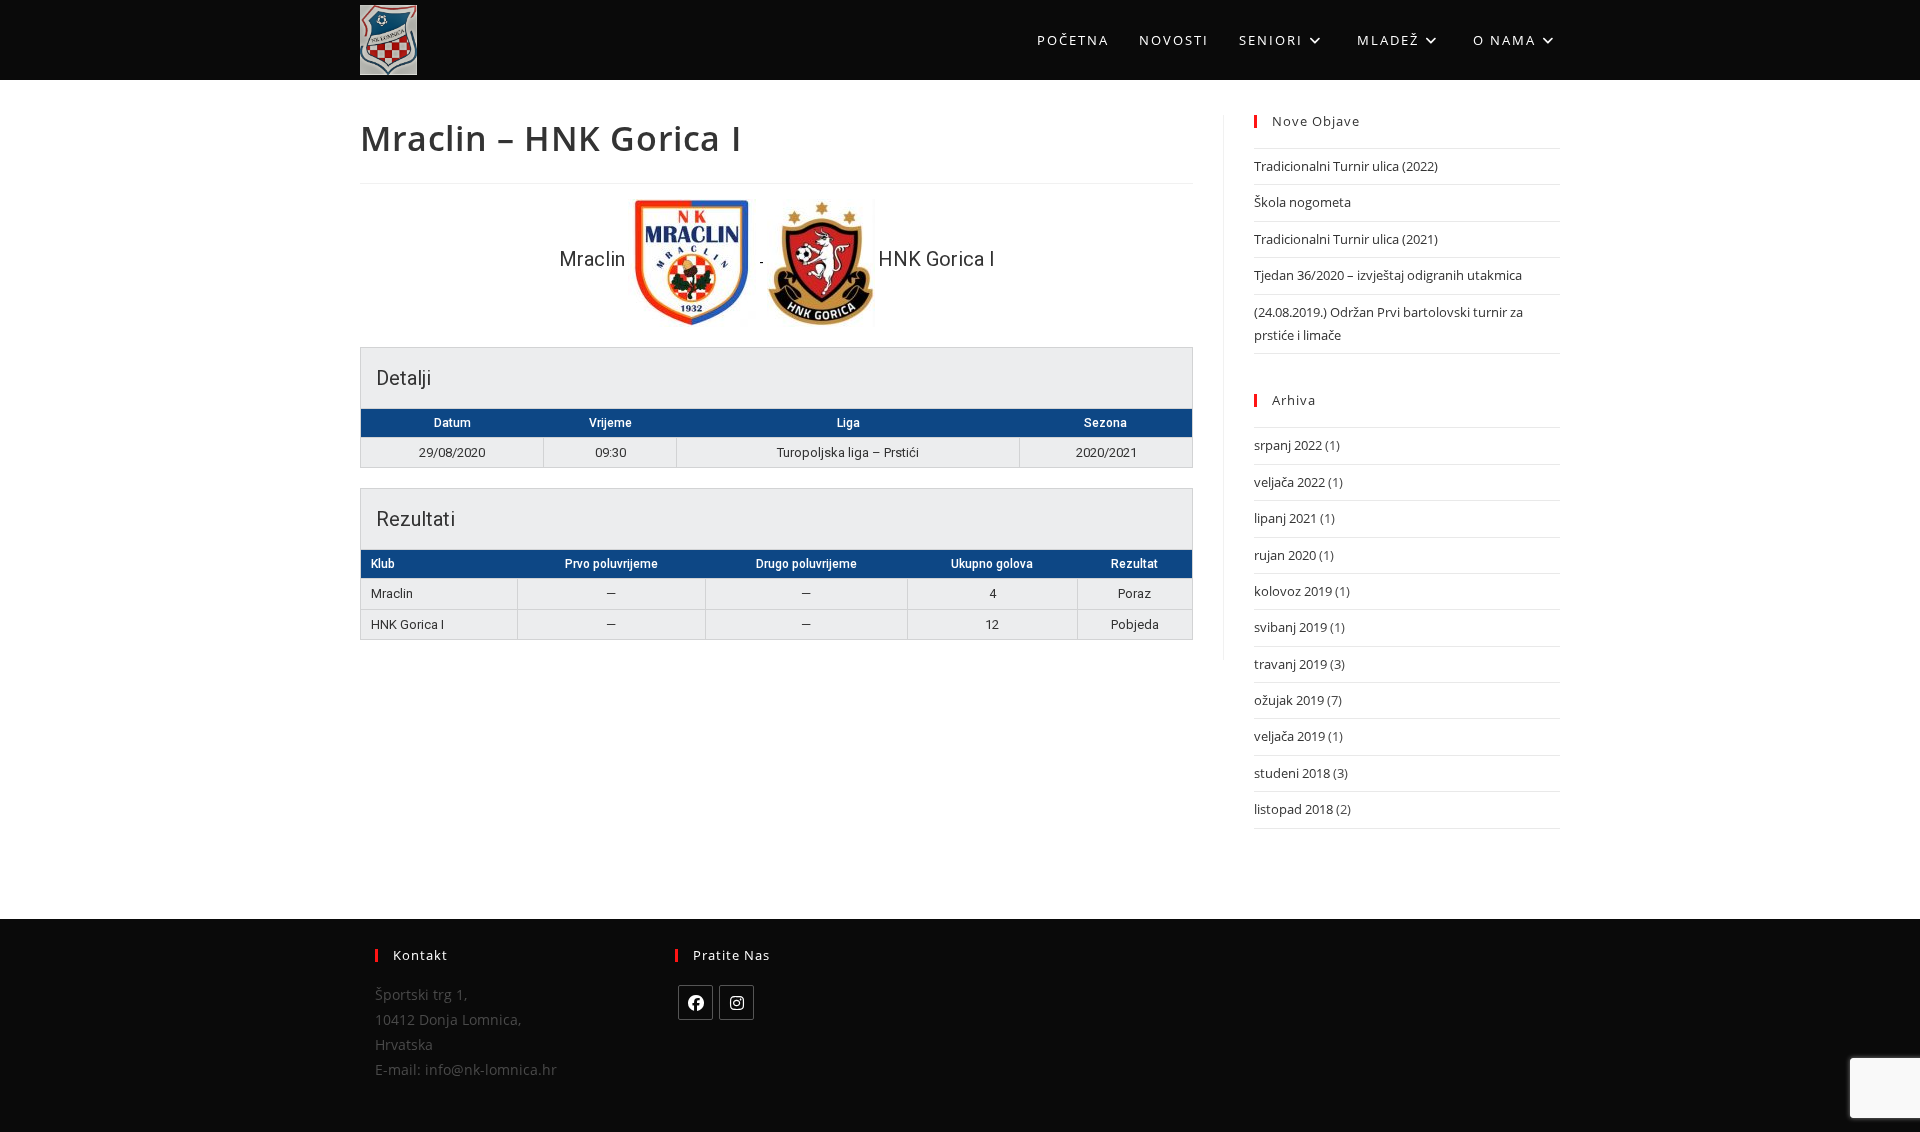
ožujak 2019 (1289, 700)
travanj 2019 (1290, 664)
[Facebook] (695, 1002)
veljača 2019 (1289, 736)
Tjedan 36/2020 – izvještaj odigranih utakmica (1388, 275)
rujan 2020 (1285, 555)
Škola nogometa (1302, 202)
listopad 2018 (1293, 809)
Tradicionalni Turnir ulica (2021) (1346, 239)
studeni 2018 (1292, 773)
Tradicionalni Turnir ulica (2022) (1346, 166)
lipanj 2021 (1285, 518)
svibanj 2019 (1290, 627)
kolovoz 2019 (1293, 591)
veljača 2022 (1289, 482)
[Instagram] (736, 1002)
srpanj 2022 (1288, 445)
